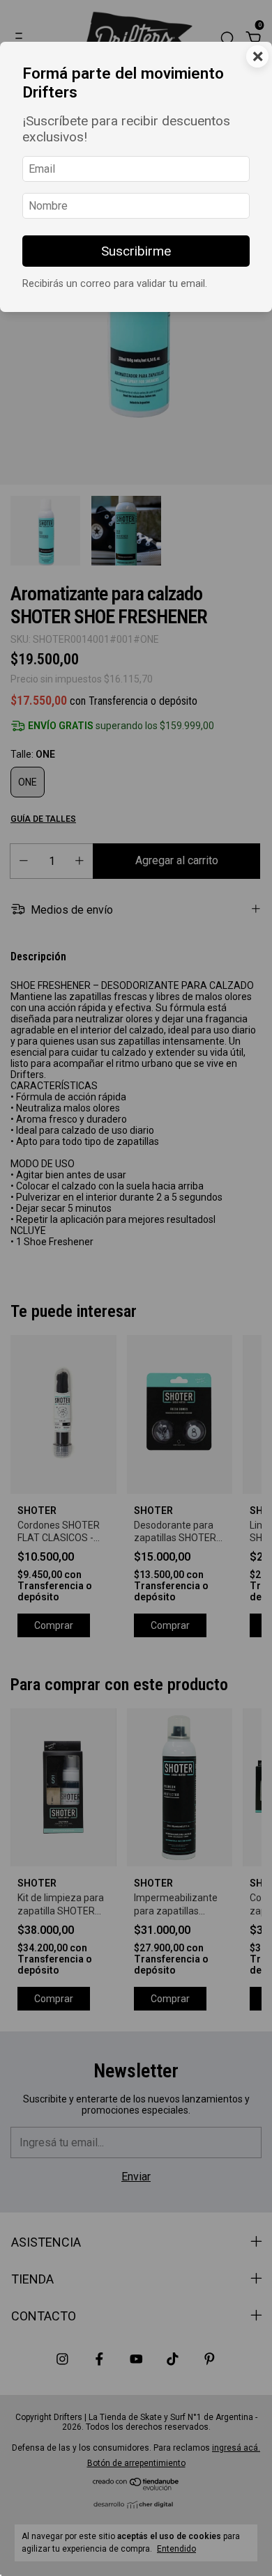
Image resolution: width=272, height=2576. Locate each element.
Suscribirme (136, 251)
